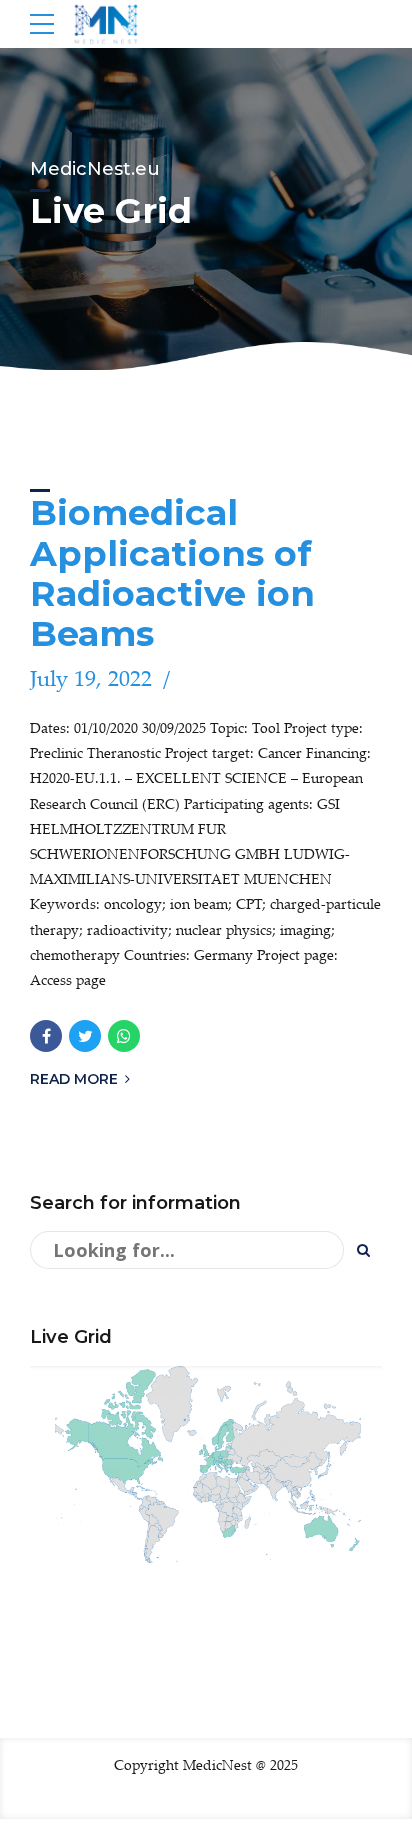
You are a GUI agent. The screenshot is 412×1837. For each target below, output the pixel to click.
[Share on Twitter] (85, 1036)
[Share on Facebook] (46, 1036)
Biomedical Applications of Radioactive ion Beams (172, 573)
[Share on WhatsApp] (124, 1036)
